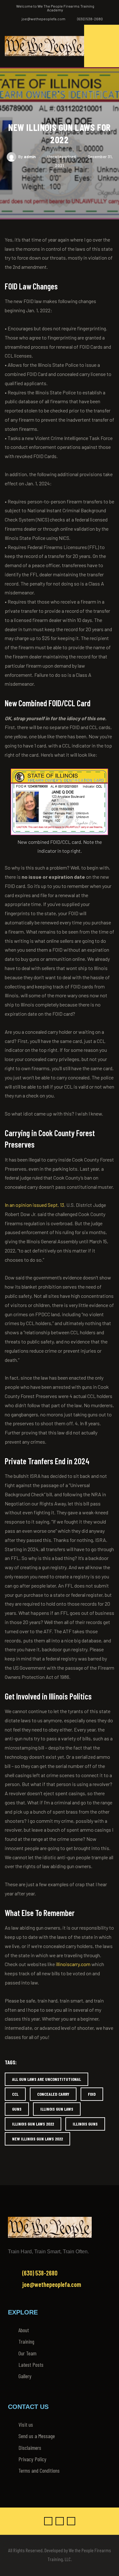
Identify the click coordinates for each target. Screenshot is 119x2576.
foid (92, 2094)
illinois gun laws (57, 2109)
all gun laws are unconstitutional (46, 2079)
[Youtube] (71, 2521)
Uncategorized (62, 157)
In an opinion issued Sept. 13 (34, 1205)
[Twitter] (48, 2521)
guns (17, 2109)
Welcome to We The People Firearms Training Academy (55, 8)
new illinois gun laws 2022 (37, 2139)
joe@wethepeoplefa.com (43, 19)
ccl (15, 2094)
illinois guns (85, 2124)
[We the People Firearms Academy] (44, 46)
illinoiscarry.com (73, 1964)
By (27, 157)
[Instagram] (60, 2521)
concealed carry (53, 2094)
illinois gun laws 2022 (33, 2124)
